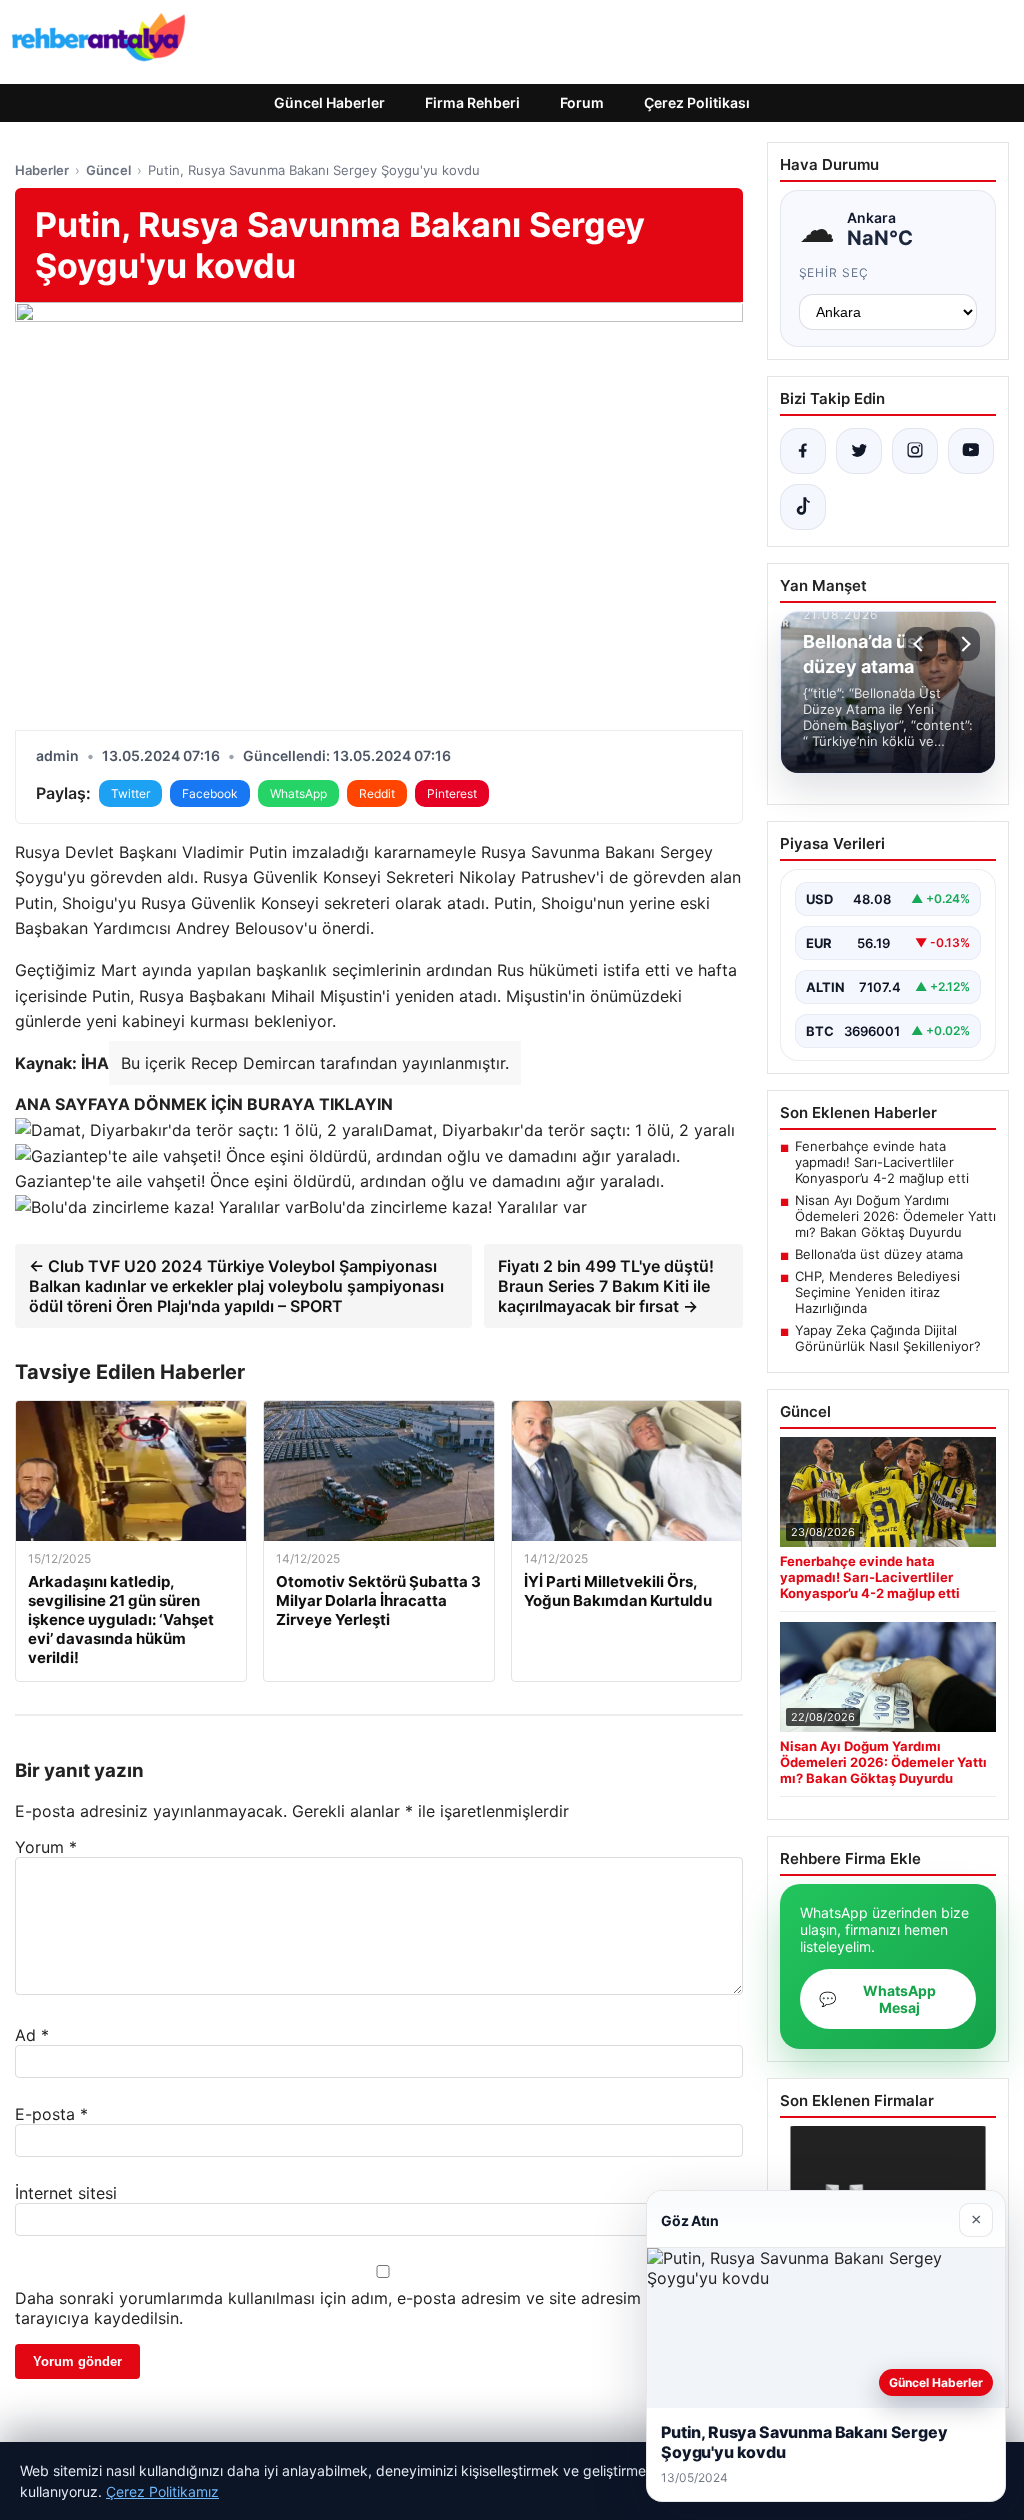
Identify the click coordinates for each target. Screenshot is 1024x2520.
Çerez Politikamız (162, 2491)
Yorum (46, 1847)
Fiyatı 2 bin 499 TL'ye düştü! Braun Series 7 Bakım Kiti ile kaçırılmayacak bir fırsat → (606, 1286)
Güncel (108, 170)
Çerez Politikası (697, 102)
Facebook (210, 793)
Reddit (377, 793)
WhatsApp (298, 793)
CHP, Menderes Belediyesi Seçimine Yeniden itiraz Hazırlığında (877, 1292)
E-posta (51, 2114)
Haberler (42, 170)
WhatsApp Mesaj (877, 1999)
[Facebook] (803, 451)
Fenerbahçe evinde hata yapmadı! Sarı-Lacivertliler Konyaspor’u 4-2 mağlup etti (882, 1162)
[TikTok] (803, 507)
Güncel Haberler (329, 102)
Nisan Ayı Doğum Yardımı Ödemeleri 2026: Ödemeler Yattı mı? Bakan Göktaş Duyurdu (895, 1216)
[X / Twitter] (859, 451)
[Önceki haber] (921, 644)
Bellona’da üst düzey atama (879, 1254)
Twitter (130, 793)
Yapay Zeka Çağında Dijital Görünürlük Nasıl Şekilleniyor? (888, 1338)
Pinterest (452, 793)
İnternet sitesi (66, 2193)
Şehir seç (834, 272)
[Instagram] (915, 451)
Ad (32, 2035)
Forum (582, 102)
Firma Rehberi (472, 102)
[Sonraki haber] (963, 644)
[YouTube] (971, 451)
